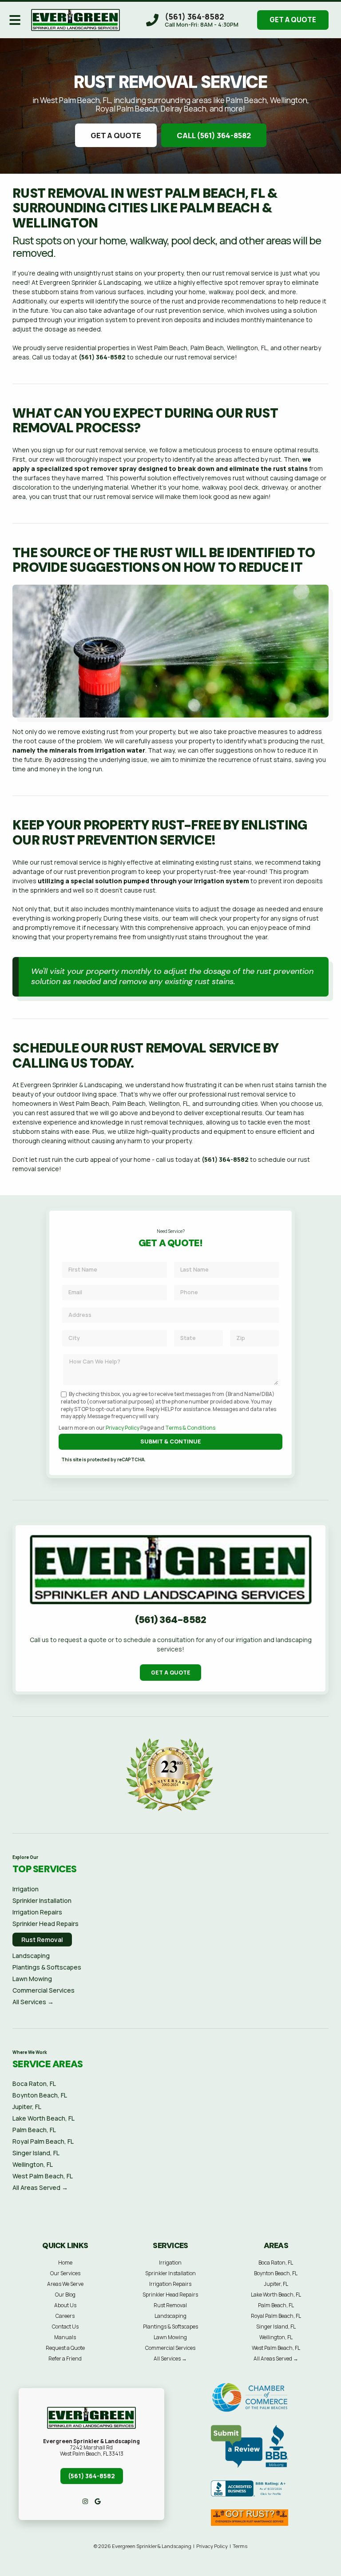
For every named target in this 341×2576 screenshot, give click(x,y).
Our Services (65, 2273)
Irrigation (26, 1889)
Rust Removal (42, 1940)
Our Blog (65, 2295)
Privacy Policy (123, 1428)
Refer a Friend (65, 2359)
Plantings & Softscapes (47, 1967)
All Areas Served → (40, 2187)
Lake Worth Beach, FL (44, 2118)
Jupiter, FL (27, 2107)
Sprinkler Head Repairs (46, 1924)
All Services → (33, 2002)
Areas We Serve (65, 2284)
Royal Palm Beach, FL (43, 2141)
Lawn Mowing (32, 1979)
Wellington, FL (33, 2164)
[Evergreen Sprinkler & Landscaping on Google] (98, 2501)
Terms (240, 2546)
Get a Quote (293, 20)
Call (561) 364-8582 (214, 135)
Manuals (65, 2337)
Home (65, 2263)
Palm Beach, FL (34, 2130)
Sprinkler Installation (42, 1900)
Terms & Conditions (190, 1428)
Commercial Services (44, 1990)
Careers (65, 2316)
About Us (65, 2305)
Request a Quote (65, 2348)
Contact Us (65, 2327)
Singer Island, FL (36, 2153)
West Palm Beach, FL (43, 2176)
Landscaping (31, 1956)
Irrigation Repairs (37, 1912)
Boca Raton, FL (34, 2084)
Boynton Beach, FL (40, 2095)
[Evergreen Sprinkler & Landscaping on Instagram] (85, 2501)
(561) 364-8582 (102, 357)
